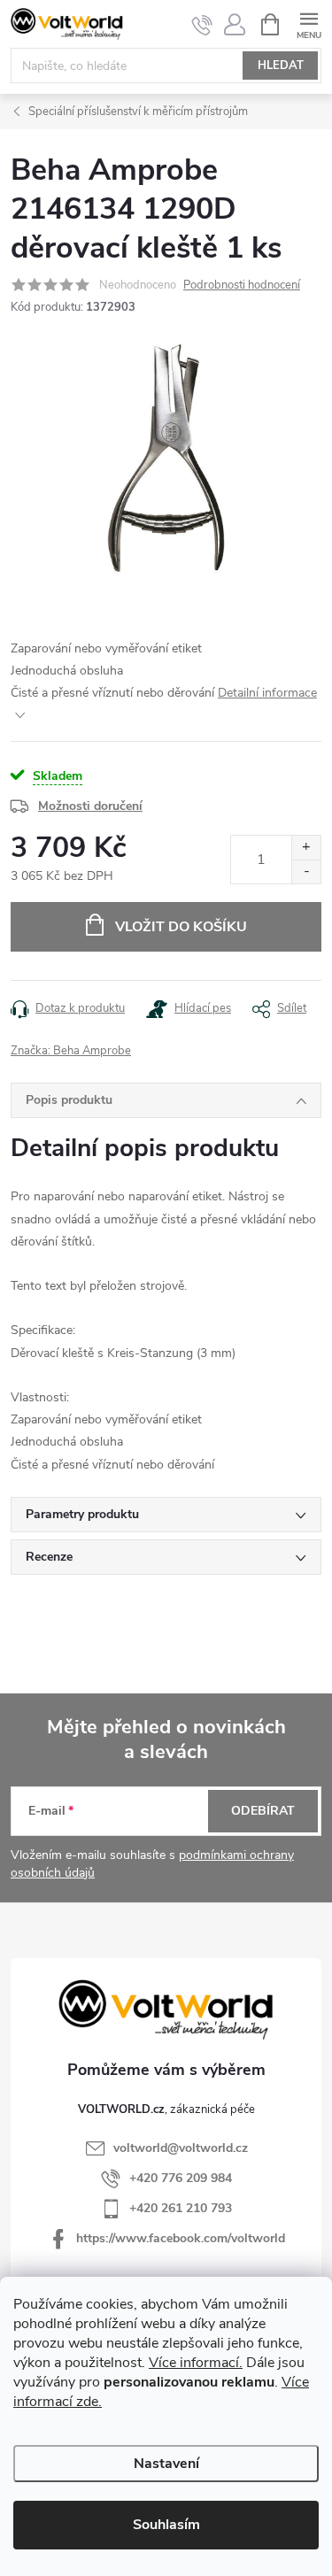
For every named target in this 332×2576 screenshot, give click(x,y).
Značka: (71, 1051)
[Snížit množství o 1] (306, 872)
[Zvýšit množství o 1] (306, 848)
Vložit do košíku (181, 927)
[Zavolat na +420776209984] (202, 25)
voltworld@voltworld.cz (181, 2148)
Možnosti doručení (90, 806)
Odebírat (263, 1811)
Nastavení (166, 2464)
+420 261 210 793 (181, 2208)
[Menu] (309, 23)
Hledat (281, 66)
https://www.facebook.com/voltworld (181, 2238)
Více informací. (196, 2363)
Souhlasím (166, 2525)
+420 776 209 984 (181, 2178)
